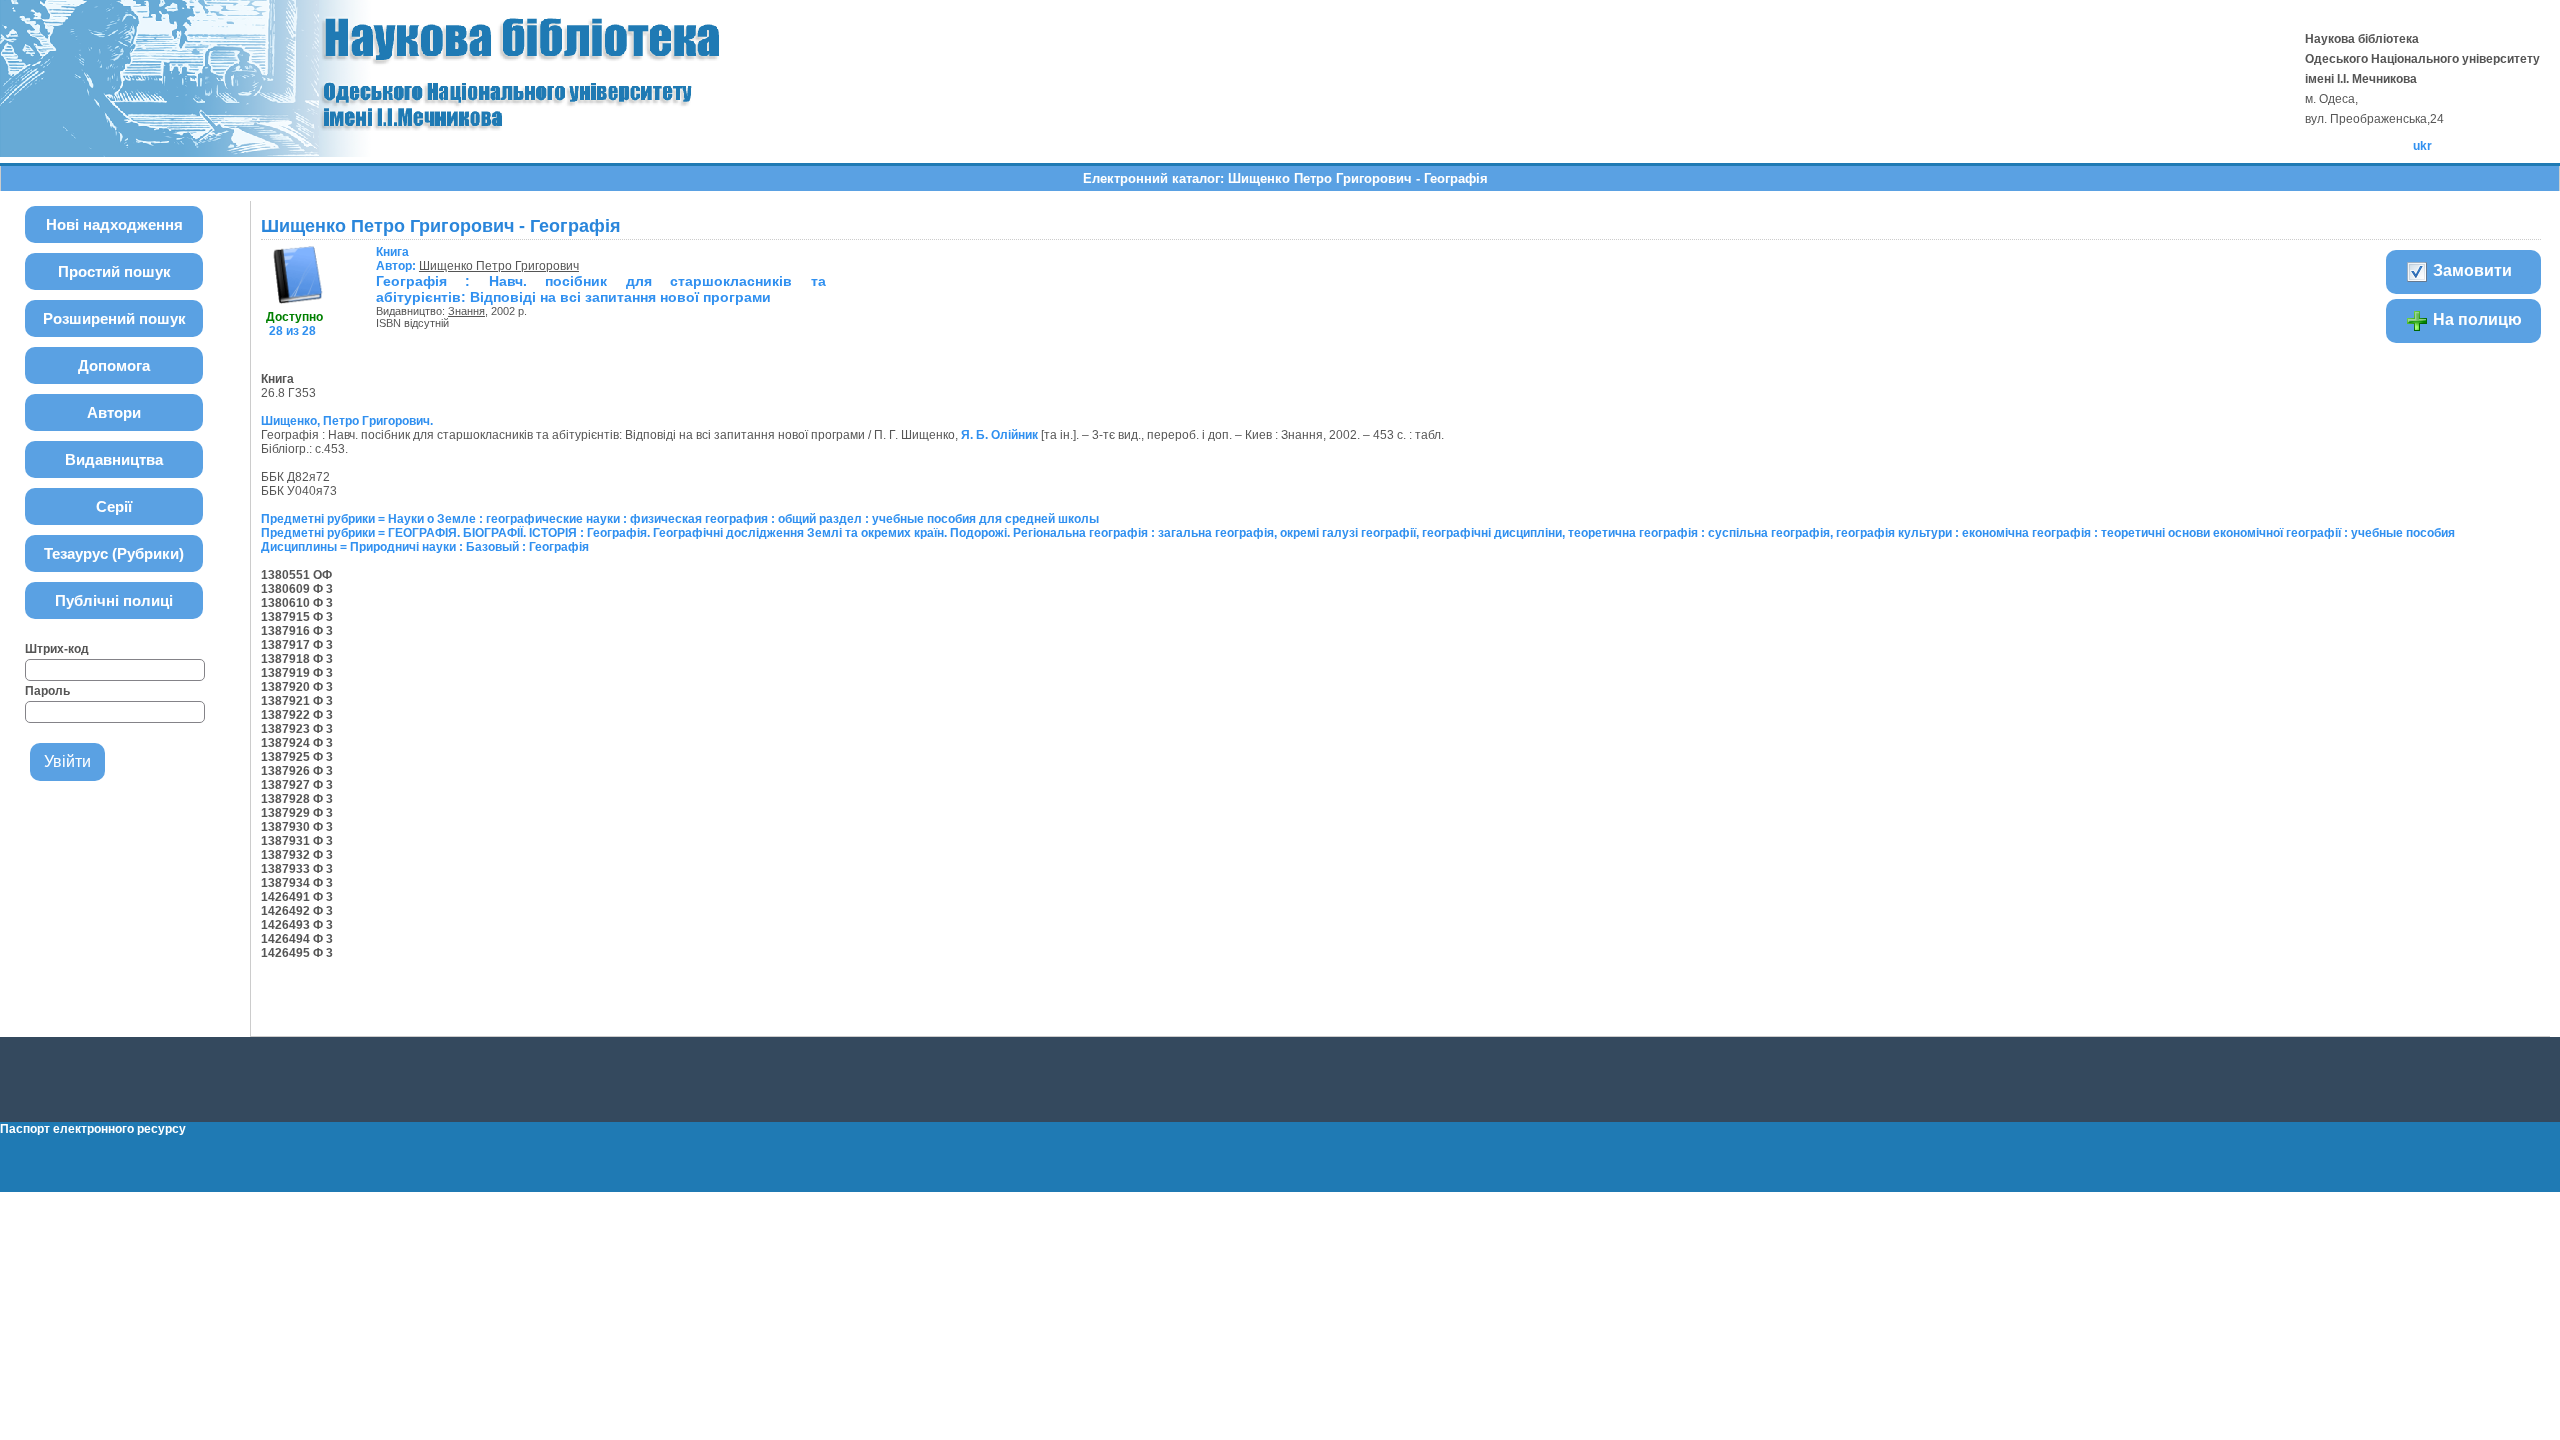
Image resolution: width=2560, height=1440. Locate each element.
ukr (2422, 146)
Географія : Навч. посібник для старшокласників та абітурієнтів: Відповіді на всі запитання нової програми (601, 289)
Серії (114, 506)
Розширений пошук (114, 318)
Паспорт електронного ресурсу (93, 1129)
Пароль (47, 691)
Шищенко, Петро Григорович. (347, 421)
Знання (466, 311)
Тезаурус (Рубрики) (114, 553)
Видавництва (114, 459)
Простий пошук (114, 271)
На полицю (2475, 319)
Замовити (2470, 270)
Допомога (114, 365)
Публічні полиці (114, 600)
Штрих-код (57, 649)
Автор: (397, 259)
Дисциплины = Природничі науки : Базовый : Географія (425, 547)
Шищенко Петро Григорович (499, 266)
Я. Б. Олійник (999, 435)
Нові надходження (114, 224)
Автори (114, 412)
